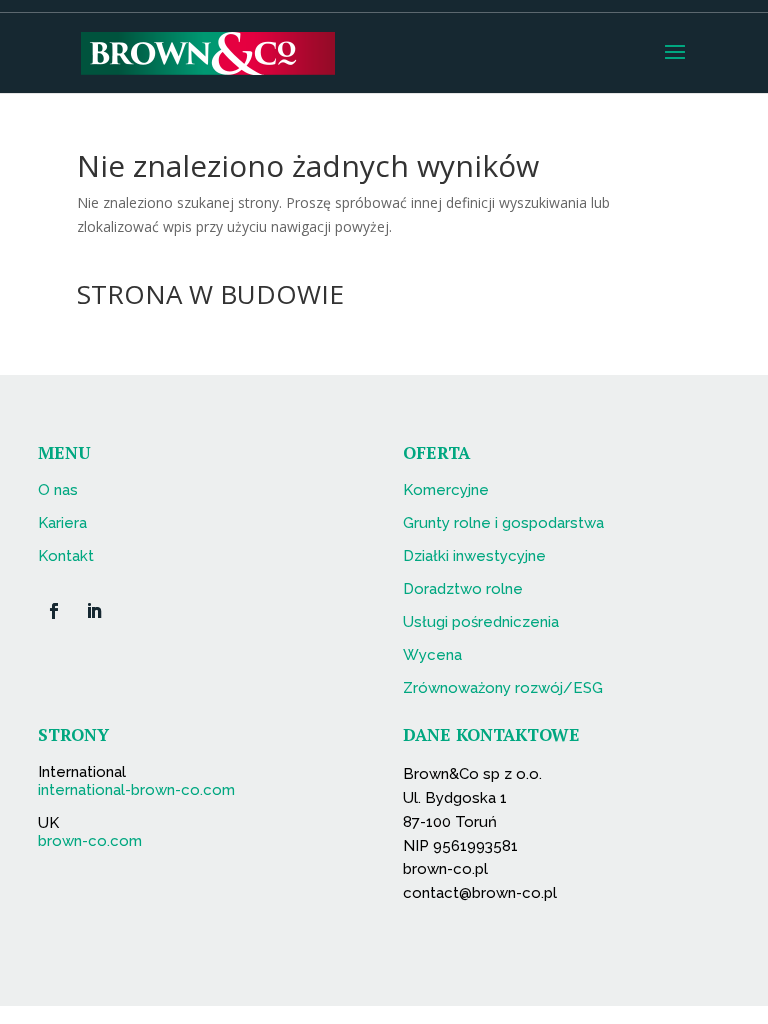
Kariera (62, 523)
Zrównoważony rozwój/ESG (503, 688)
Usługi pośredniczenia (481, 622)
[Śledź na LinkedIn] (94, 611)
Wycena (432, 655)
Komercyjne (446, 490)
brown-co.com (90, 841)
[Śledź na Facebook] (54, 611)
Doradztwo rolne (463, 589)
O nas (58, 490)
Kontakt (66, 556)
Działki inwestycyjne (474, 556)
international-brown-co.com (136, 790)
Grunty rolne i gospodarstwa (503, 523)
